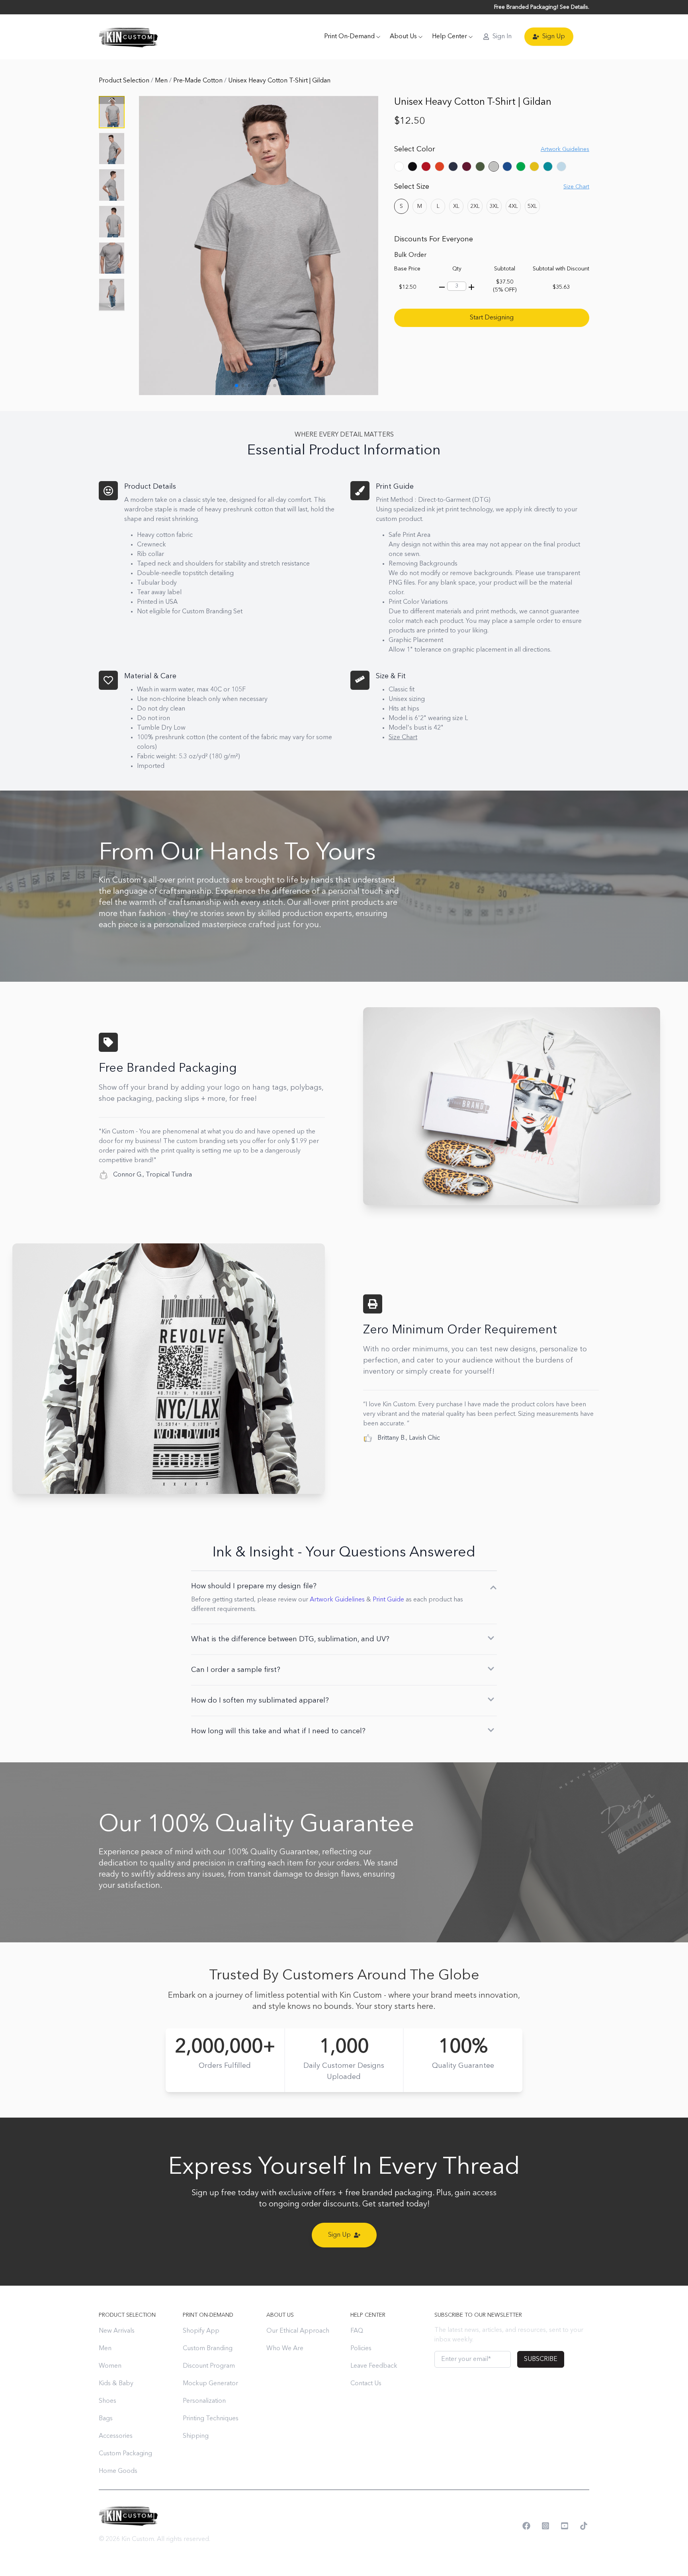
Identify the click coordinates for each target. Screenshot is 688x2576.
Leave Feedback (374, 2366)
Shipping (196, 2436)
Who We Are (285, 2349)
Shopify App (201, 2331)
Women (110, 2366)
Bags (106, 2419)
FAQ (357, 2331)
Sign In (502, 37)
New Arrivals (117, 2331)
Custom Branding (208, 2349)
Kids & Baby (116, 2384)
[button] (112, 307)
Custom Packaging (125, 2454)
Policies (361, 2349)
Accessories (116, 2436)
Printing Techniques (211, 2419)
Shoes (107, 2401)
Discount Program (209, 2366)
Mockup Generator (210, 2384)
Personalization (204, 2401)
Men (162, 81)
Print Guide (388, 1600)
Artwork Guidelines (337, 1600)
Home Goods (118, 2471)
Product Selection (125, 81)
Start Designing (492, 318)
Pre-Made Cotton (199, 81)
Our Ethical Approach (298, 2331)
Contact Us (366, 2384)
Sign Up (554, 37)
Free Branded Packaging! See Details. (542, 7)
